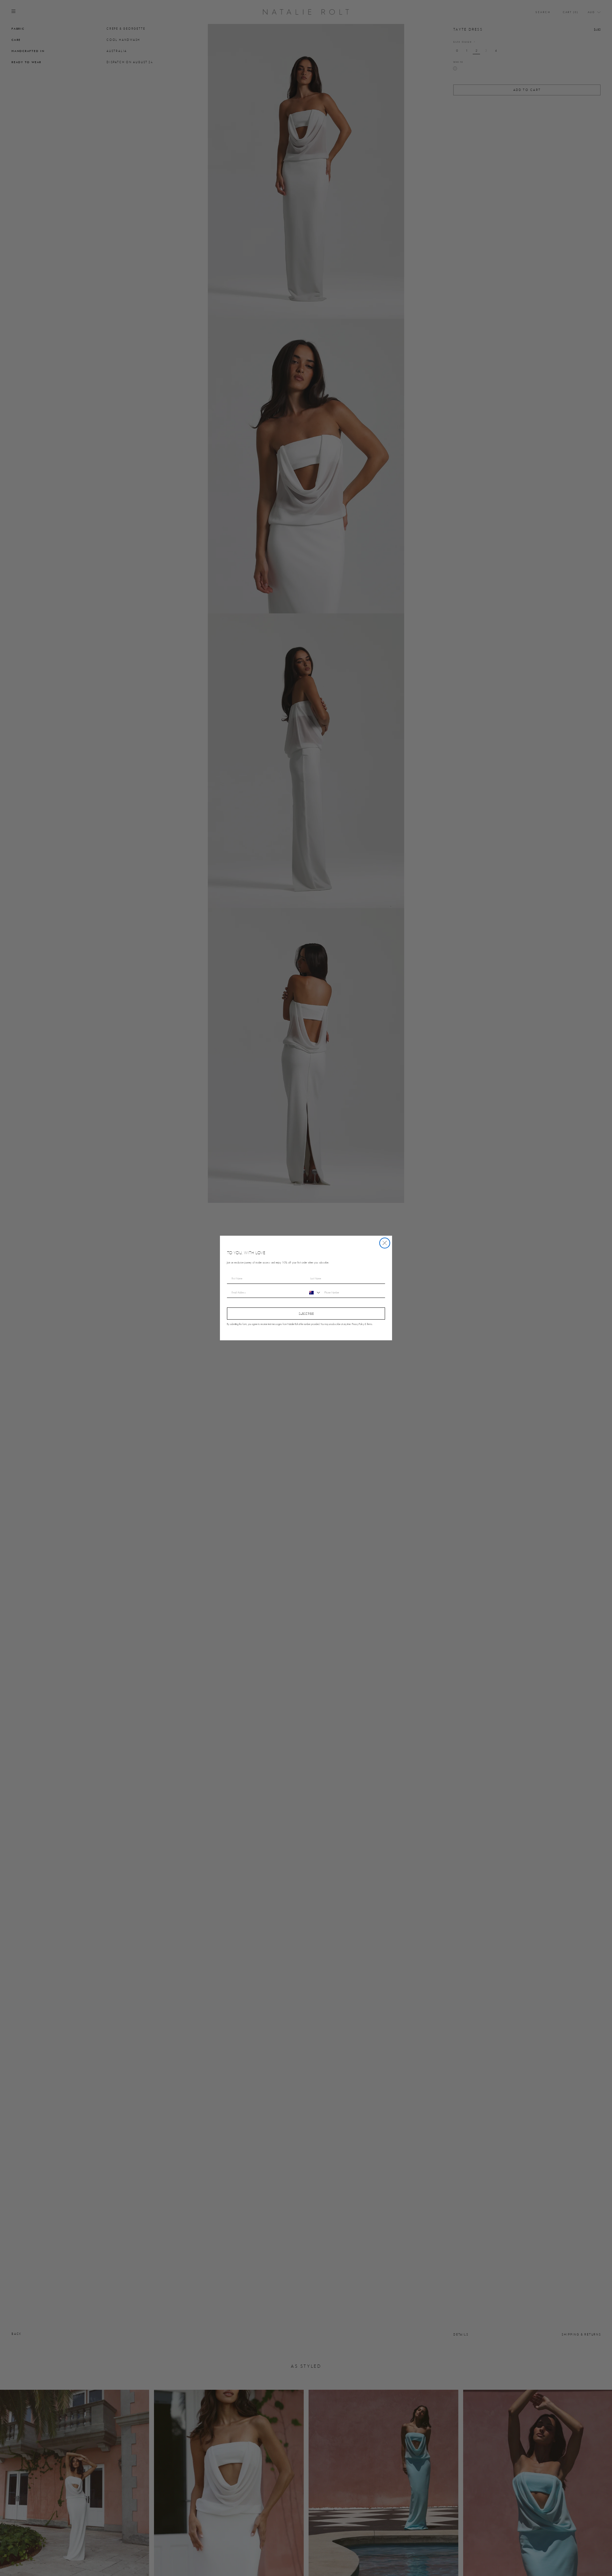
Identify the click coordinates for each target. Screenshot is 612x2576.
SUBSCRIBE (306, 1314)
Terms (370, 1324)
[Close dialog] (385, 1243)
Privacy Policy (358, 1324)
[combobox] (314, 1293)
